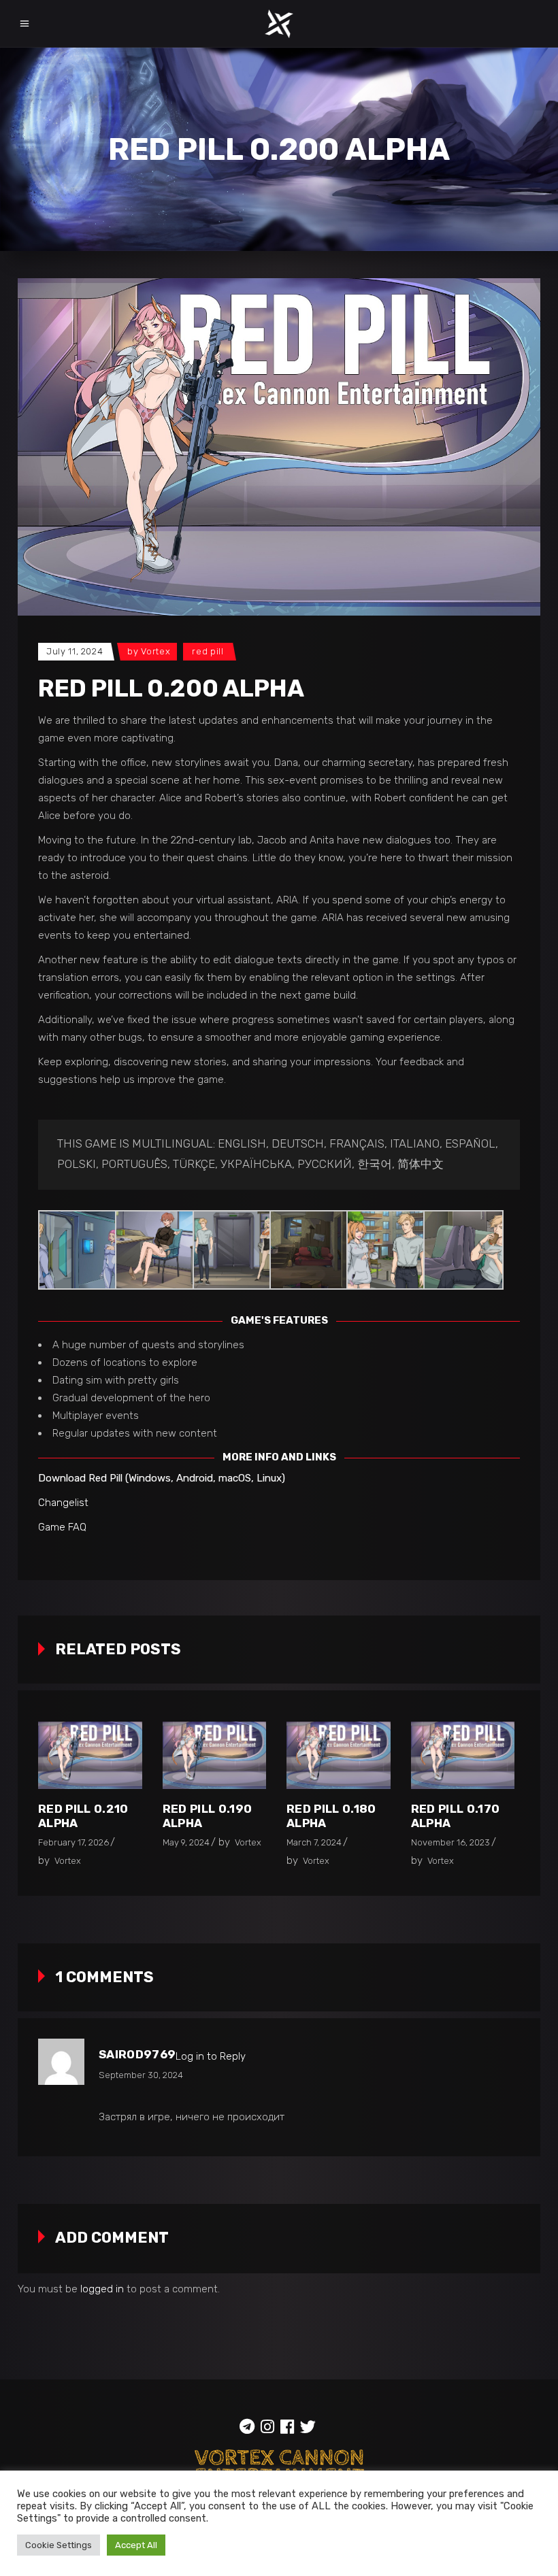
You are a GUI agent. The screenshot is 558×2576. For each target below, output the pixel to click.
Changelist (63, 1503)
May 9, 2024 (186, 1842)
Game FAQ (62, 1527)
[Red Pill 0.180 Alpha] (339, 1755)
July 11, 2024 (75, 651)
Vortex (155, 651)
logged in (102, 2289)
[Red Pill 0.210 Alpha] (90, 1755)
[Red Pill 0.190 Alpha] (215, 1755)
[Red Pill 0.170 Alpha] (463, 1755)
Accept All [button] (136, 2545)
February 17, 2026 (73, 1842)
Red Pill (208, 651)
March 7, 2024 (314, 1842)
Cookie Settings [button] (59, 2545)
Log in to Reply (211, 2056)
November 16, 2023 (450, 1842)
